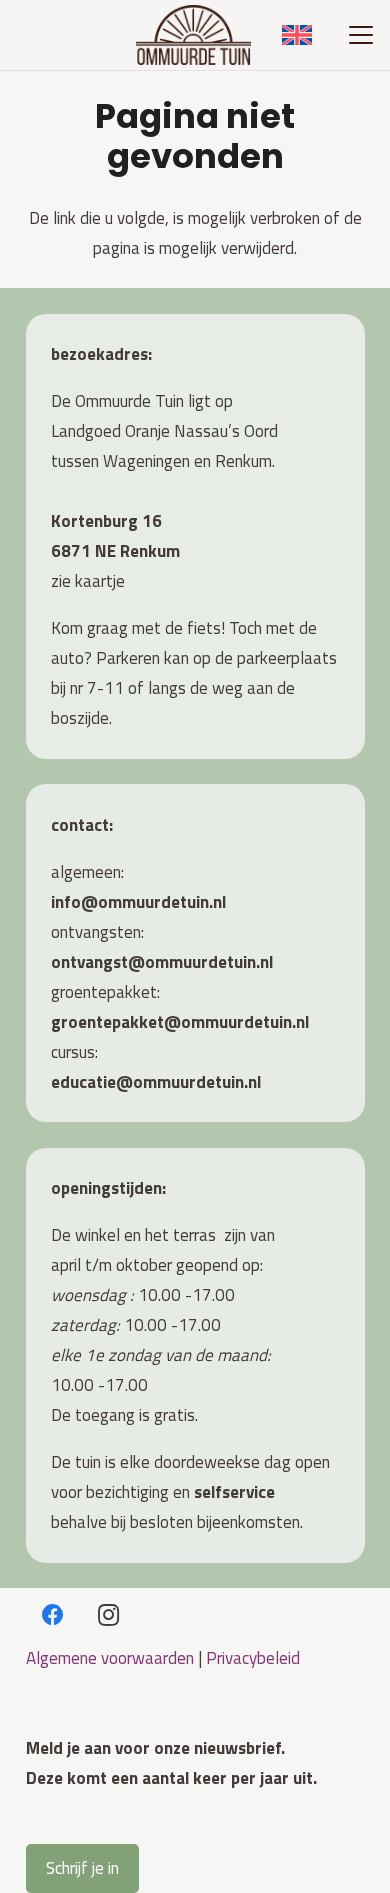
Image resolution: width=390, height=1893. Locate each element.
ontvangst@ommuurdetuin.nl (162, 962)
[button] (360, 35)
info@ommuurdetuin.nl (138, 902)
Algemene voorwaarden (110, 1658)
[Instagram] (108, 1615)
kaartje (100, 581)
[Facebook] (53, 1615)
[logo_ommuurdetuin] (193, 35)
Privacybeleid (253, 1658)
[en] (297, 35)
